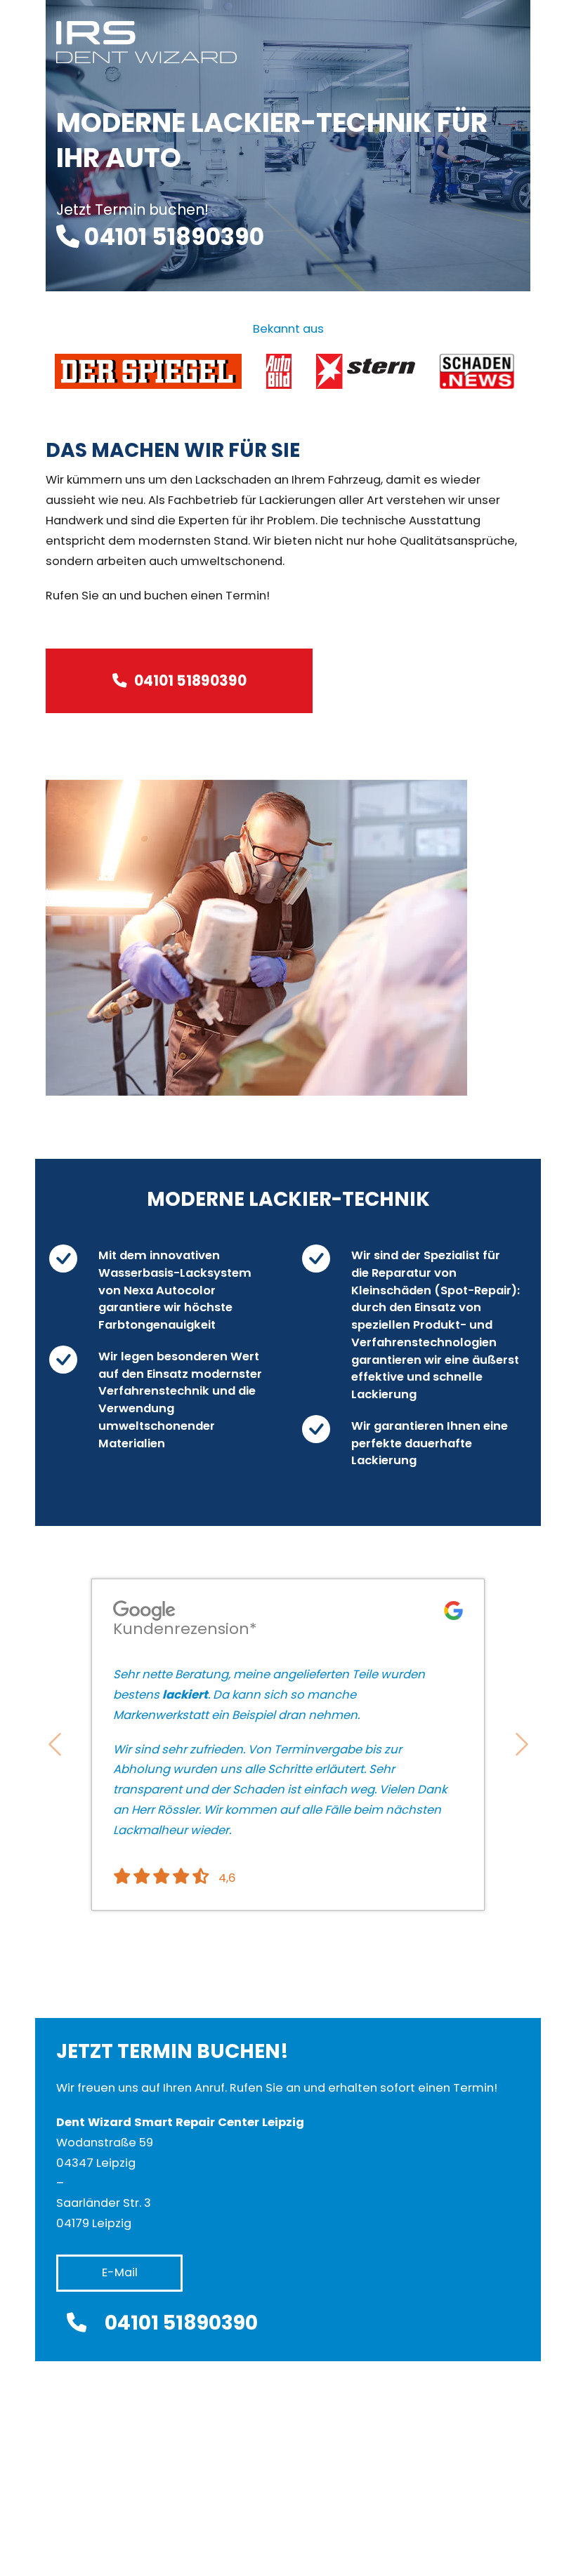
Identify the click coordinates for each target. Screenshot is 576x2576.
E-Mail (120, 2272)
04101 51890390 (190, 680)
